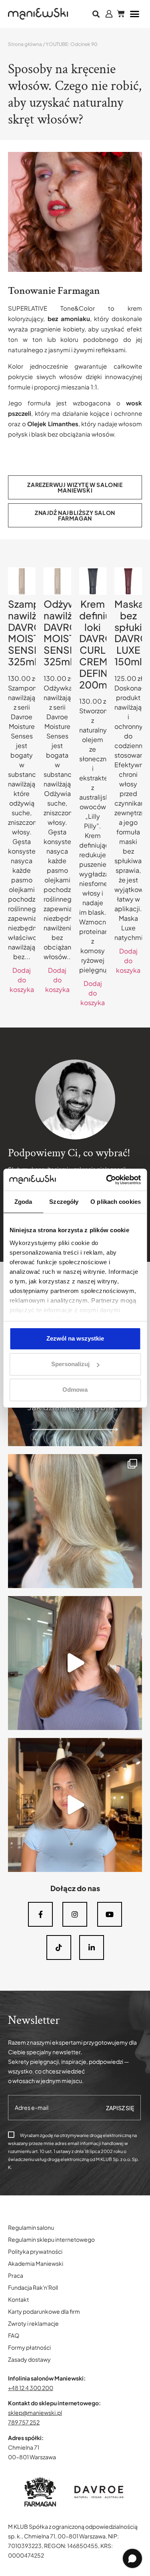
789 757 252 (24, 2422)
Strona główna (25, 44)
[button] (96, 14)
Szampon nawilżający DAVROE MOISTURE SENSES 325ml (34, 633)
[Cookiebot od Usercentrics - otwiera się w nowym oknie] (107, 1180)
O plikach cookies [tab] (116, 1202)
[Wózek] (121, 14)
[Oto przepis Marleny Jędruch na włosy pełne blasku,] (75, 1663)
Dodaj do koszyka (22, 980)
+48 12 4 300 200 (31, 2388)
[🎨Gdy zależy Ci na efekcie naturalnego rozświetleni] (75, 1521)
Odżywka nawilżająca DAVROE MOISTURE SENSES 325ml (70, 633)
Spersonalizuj (70, 1364)
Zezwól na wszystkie (75, 1338)
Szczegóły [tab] (64, 1202)
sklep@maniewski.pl (35, 2412)
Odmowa (75, 1390)
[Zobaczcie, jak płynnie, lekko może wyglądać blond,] (75, 1805)
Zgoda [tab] (23, 1202)
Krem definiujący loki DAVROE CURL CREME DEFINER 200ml (104, 644)
